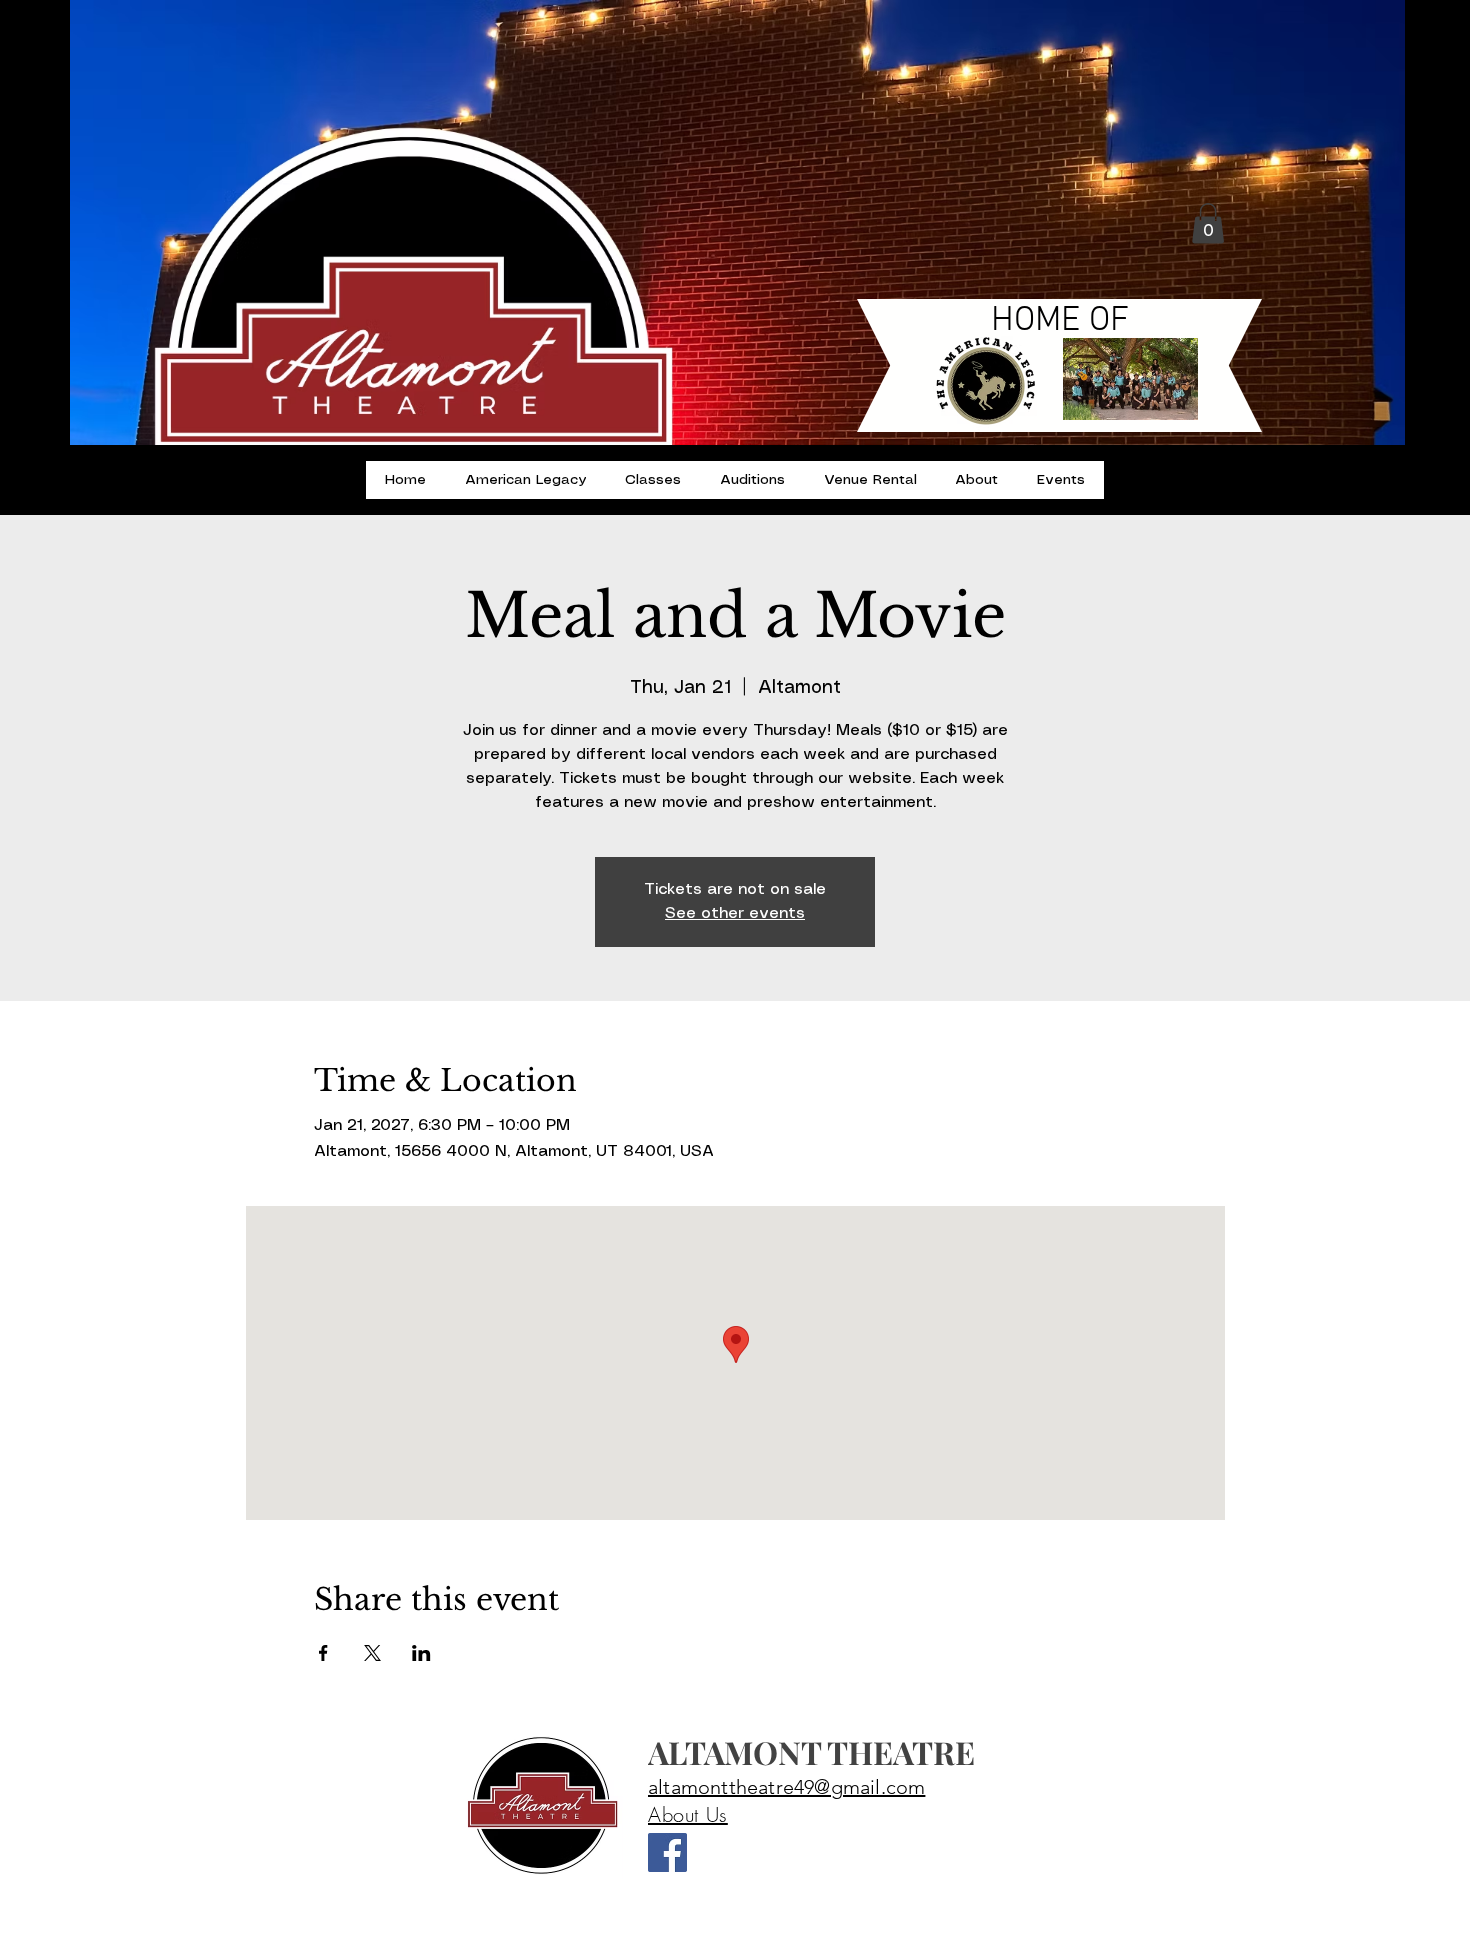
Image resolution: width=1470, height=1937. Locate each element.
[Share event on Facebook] (323, 1653)
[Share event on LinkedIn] (421, 1653)
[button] (1208, 223)
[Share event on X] (372, 1653)
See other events (735, 913)
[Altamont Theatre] (667, 1852)
